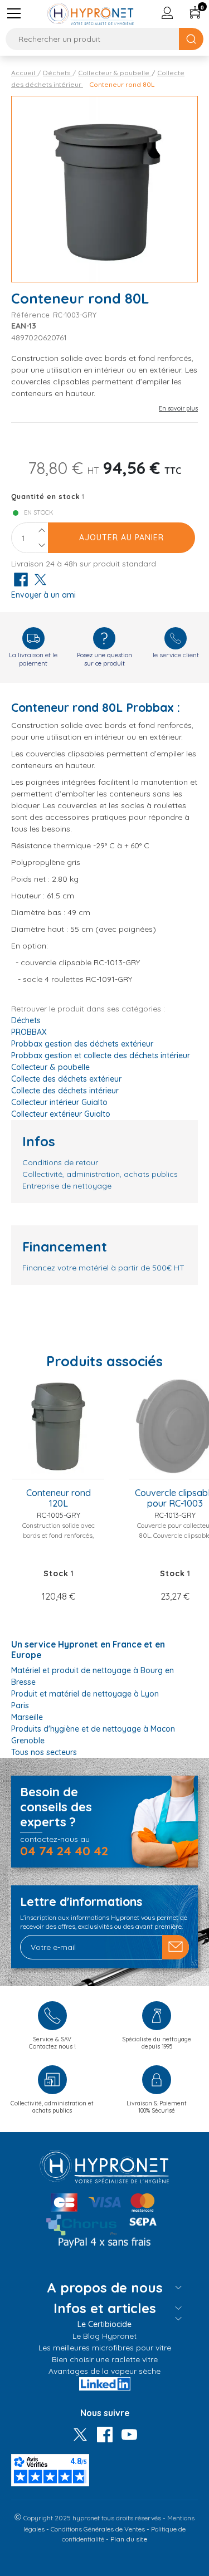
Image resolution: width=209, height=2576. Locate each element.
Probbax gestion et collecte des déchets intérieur (101, 1055)
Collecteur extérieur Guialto (61, 1114)
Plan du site (129, 2539)
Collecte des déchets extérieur (66, 1079)
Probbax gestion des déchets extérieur (82, 1044)
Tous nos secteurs (44, 1752)
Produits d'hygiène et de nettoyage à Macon (93, 1729)
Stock (56, 1573)
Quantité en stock (46, 497)
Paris (20, 1705)
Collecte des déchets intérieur (65, 1091)
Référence (32, 315)
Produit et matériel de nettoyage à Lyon (85, 1694)
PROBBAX (29, 1032)
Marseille (27, 1717)
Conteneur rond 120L (59, 1498)
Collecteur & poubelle (50, 1067)
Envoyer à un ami (43, 595)
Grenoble (28, 1741)
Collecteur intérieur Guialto (59, 1102)
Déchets (26, 1020)
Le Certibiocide (104, 2324)
